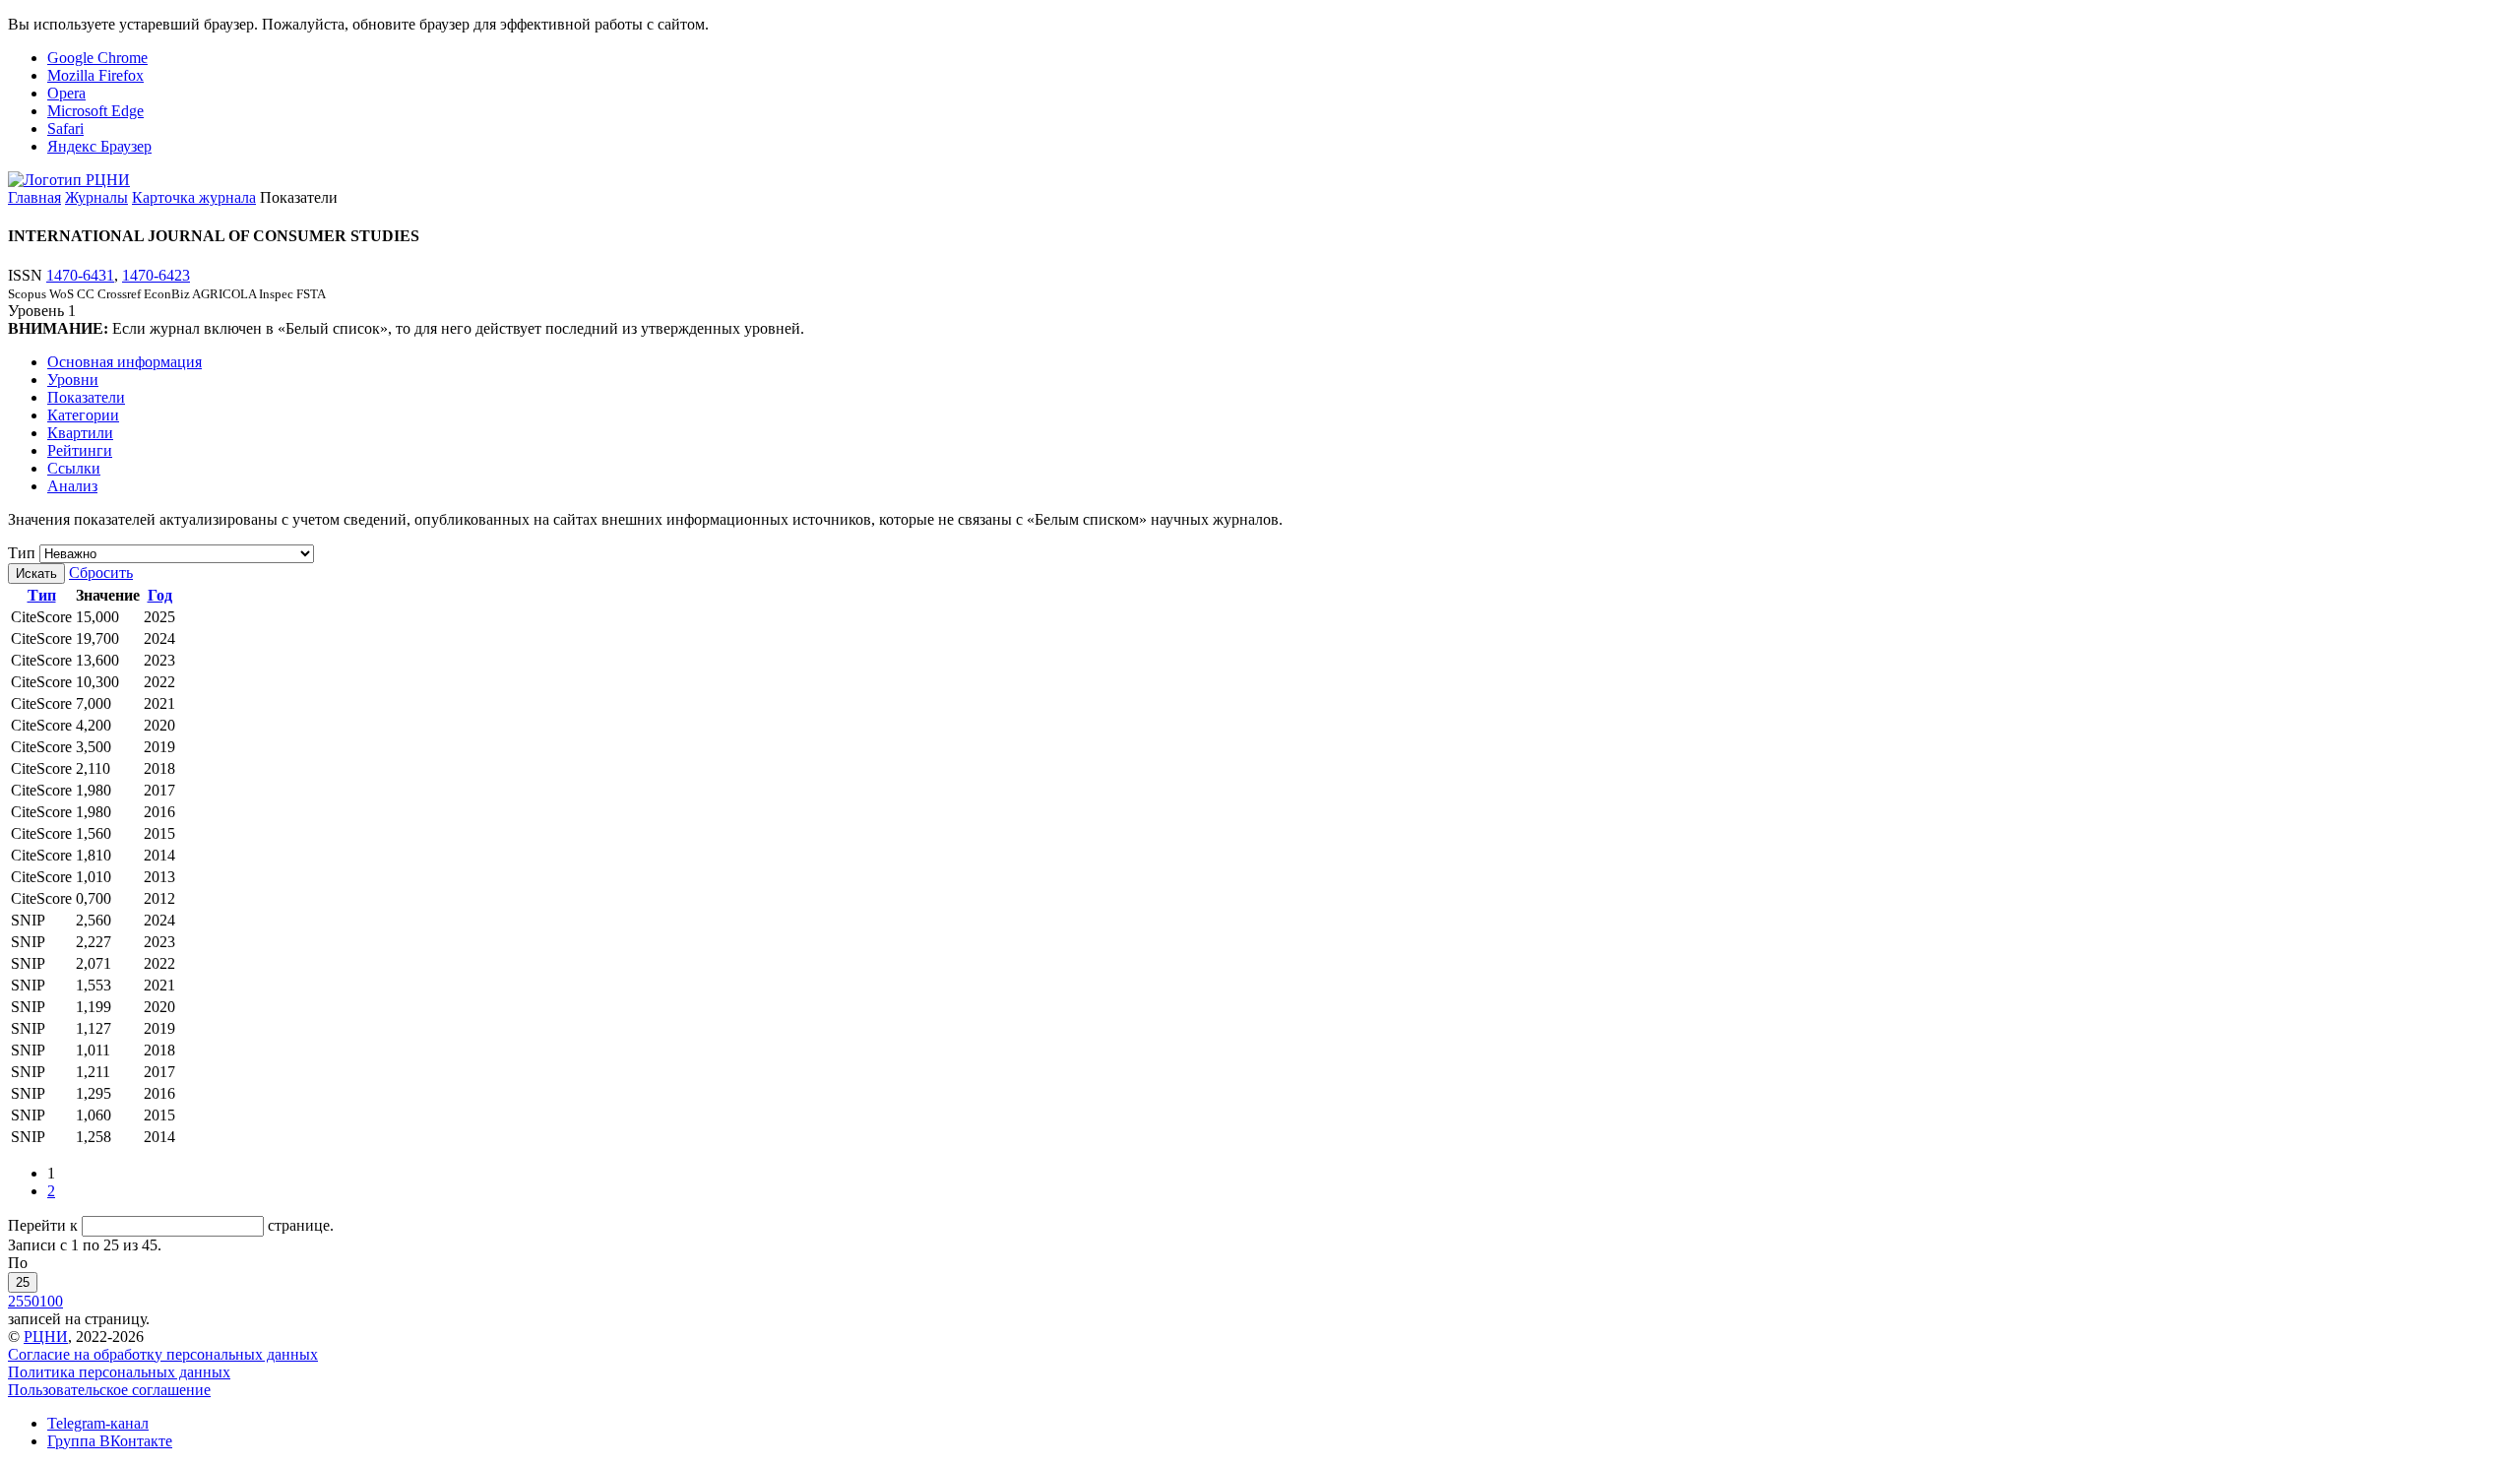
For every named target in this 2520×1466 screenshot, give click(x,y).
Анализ (72, 486)
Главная (34, 197)
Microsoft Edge (95, 111)
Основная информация (125, 362)
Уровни (73, 380)
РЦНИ (46, 1337)
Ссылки (74, 468)
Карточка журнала (194, 197)
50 (31, 1301)
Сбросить (101, 573)
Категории (83, 415)
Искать (36, 574)
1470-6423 (156, 275)
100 (51, 1301)
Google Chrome (97, 58)
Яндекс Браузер (99, 146)
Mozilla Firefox (95, 75)
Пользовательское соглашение (109, 1390)
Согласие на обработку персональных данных (163, 1354)
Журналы (96, 197)
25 (23, 1282)
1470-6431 (80, 275)
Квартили (80, 433)
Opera (66, 93)
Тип (22, 553)
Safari (65, 128)
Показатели (86, 397)
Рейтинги (80, 450)
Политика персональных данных (119, 1372)
